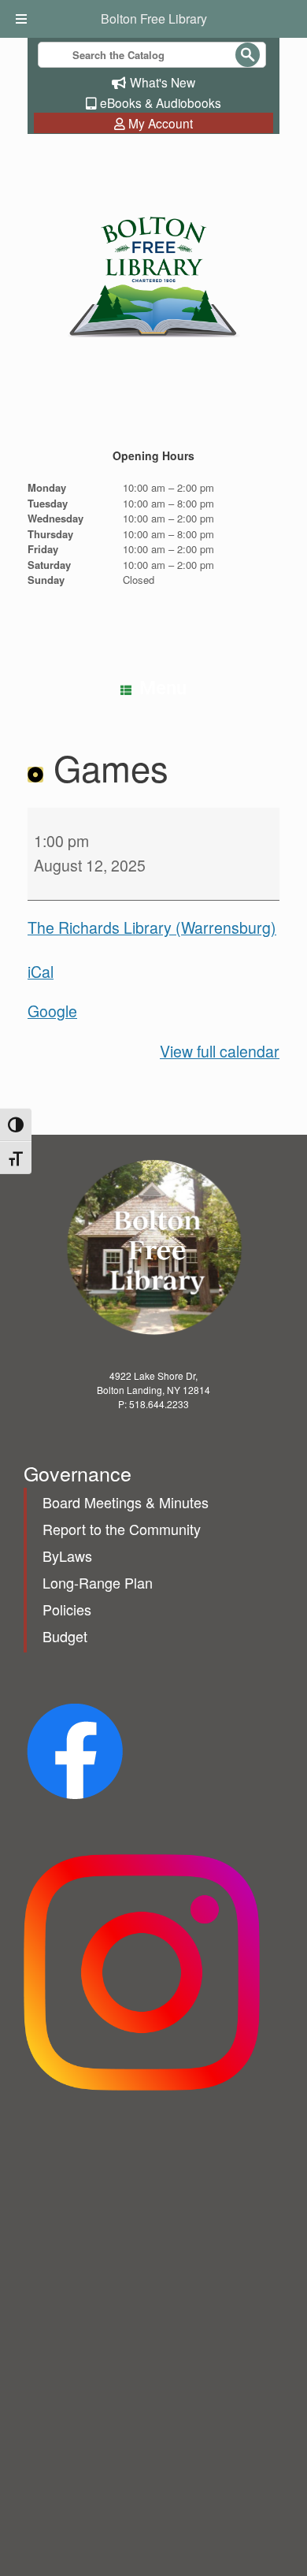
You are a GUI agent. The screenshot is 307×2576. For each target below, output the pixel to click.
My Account (161, 123)
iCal (41, 972)
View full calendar (220, 1051)
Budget (65, 1636)
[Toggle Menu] (23, 19)
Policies (67, 1609)
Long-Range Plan (98, 1582)
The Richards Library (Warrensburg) (152, 927)
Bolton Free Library (154, 19)
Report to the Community (122, 1529)
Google (52, 1011)
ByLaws (67, 1556)
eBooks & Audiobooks (161, 102)
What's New (163, 82)
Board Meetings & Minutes (126, 1502)
